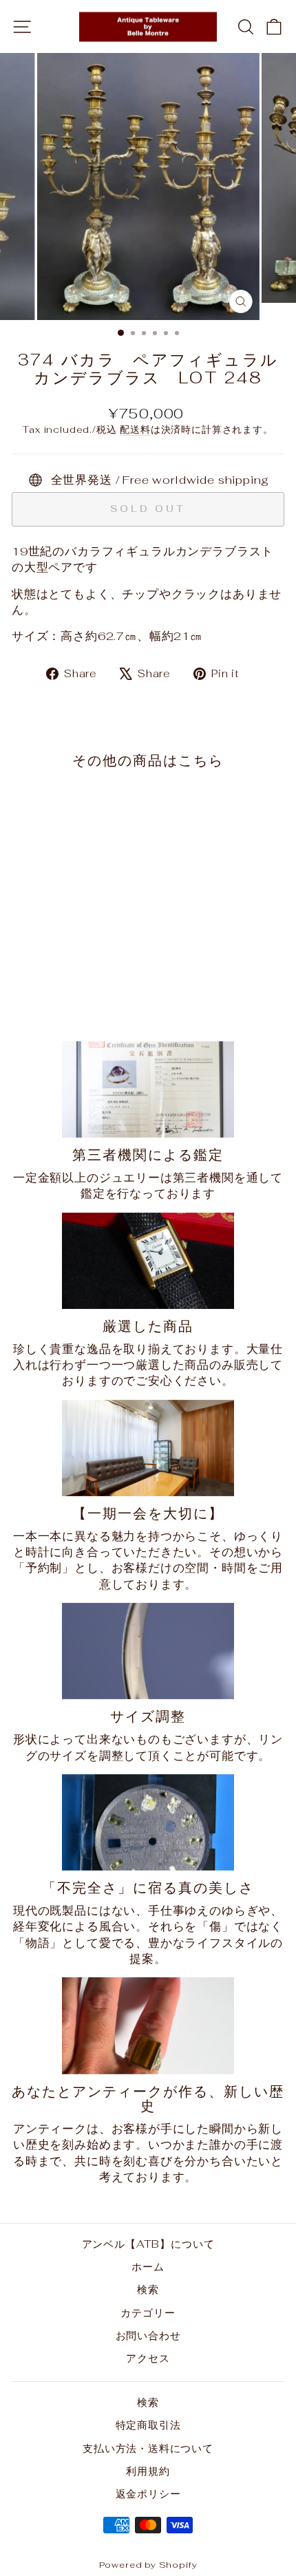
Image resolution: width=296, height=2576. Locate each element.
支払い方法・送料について (148, 2448)
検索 (148, 2289)
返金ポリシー (148, 2494)
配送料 (135, 429)
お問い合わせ (148, 2335)
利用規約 (148, 2471)
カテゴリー (148, 2313)
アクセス (148, 2358)
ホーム (148, 2267)
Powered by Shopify (148, 2565)
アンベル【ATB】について (148, 2244)
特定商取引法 (148, 2425)
